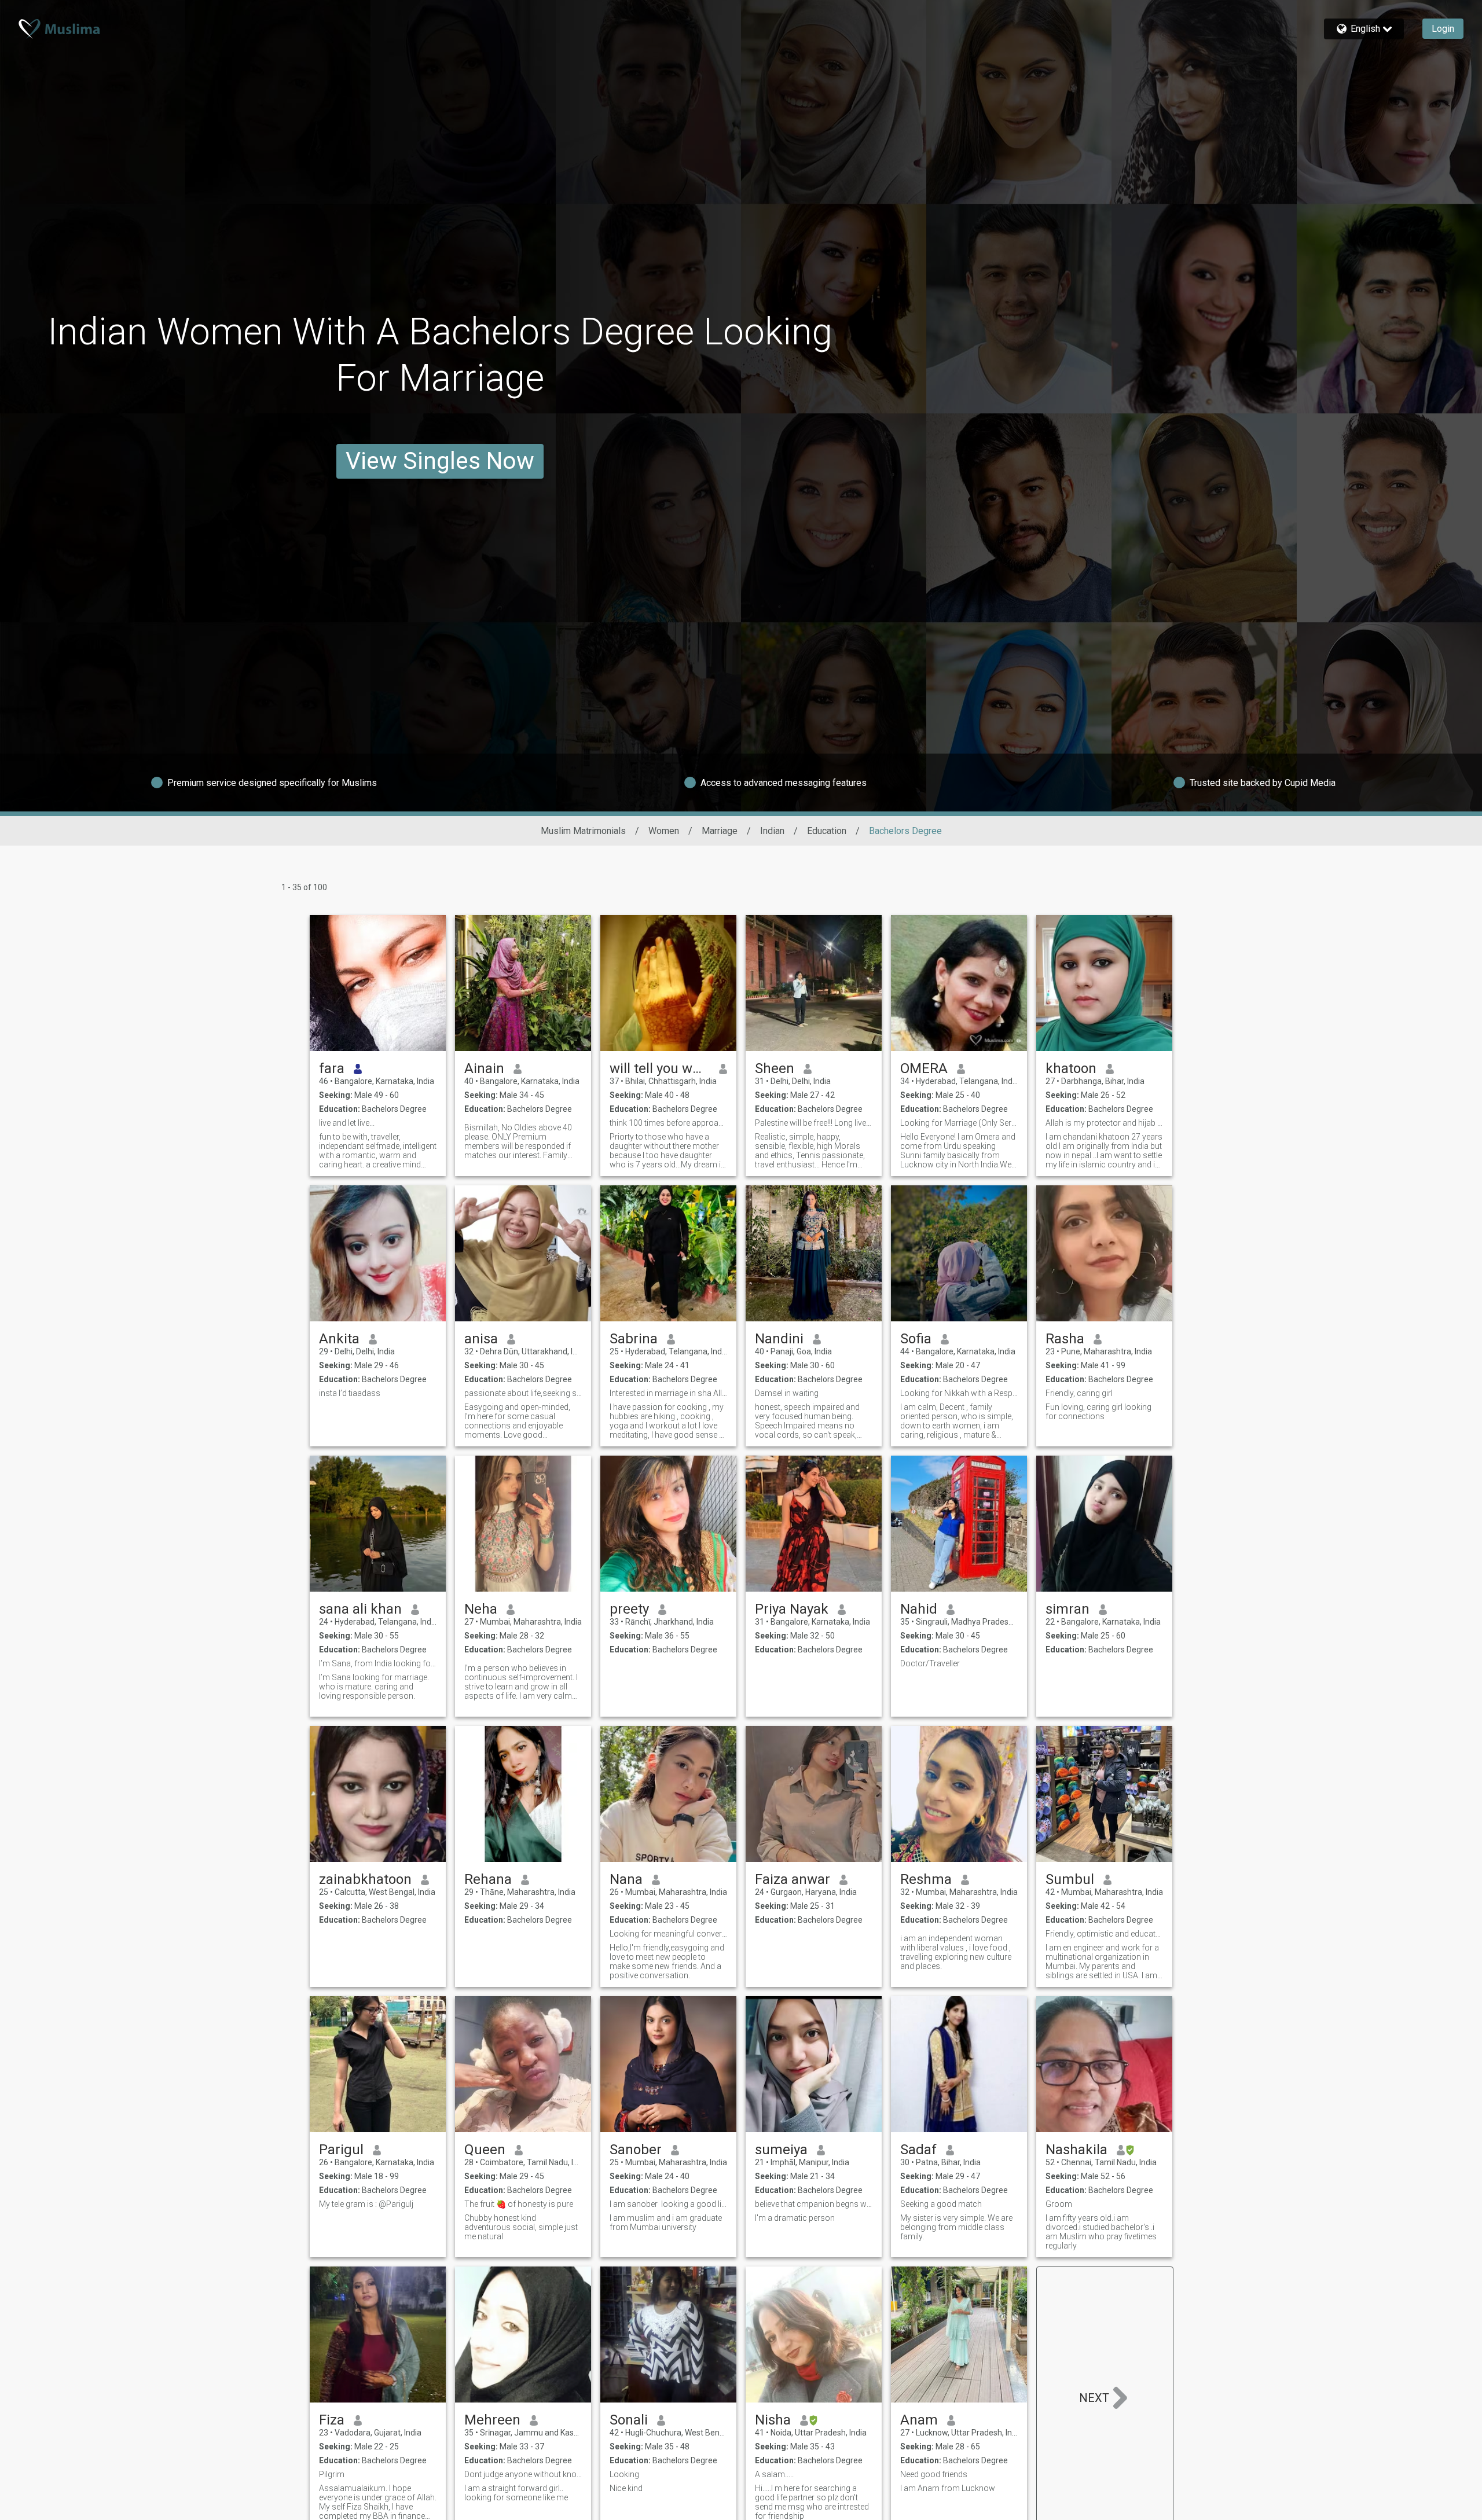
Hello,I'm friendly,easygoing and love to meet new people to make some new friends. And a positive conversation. (667, 1961)
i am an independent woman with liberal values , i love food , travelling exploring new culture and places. (956, 1952)
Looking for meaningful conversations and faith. (668, 1934)
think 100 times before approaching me (668, 1123)
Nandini (779, 1339)
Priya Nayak (792, 1609)
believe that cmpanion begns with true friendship (814, 2204)
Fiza (332, 2420)
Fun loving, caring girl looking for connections (1098, 1412)
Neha (481, 1609)
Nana (626, 1879)
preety (629, 1609)
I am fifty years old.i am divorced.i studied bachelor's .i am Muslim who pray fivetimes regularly (1101, 2232)
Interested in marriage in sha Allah (668, 1393)
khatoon (1071, 1068)
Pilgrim (332, 2474)
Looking (624, 2474)
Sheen (775, 1068)
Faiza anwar (793, 1879)
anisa (481, 1339)
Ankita (339, 1339)
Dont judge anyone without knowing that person (523, 2474)
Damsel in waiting (787, 1393)
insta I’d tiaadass (350, 1393)
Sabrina (634, 1339)
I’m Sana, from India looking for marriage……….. (378, 1663)
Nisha (773, 2420)
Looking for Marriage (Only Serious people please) (959, 1123)
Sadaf (918, 2150)
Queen (485, 2150)
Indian (772, 831)
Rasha (1065, 1339)
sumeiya (781, 2150)
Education (827, 831)
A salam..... (774, 2474)
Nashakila (1076, 2150)
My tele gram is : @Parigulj (366, 2204)
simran (1068, 1609)
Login (1443, 29)
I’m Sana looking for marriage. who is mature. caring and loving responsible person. (374, 1687)
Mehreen (492, 2420)
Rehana (488, 1879)
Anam (919, 2420)
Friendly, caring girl (1079, 1393)
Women (664, 831)
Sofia (916, 1339)
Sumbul (1070, 1879)
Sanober (636, 2150)
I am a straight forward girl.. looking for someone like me (516, 2493)
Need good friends (934, 2474)
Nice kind (626, 2488)
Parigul (341, 2150)
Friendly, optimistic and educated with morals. (1104, 1934)
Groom (1059, 2204)
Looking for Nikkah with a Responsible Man (959, 1393)
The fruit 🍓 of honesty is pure (519, 2204)
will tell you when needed (660, 1068)
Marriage (720, 831)
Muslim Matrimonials (583, 831)
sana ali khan (360, 1609)
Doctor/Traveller (930, 1663)
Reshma (926, 1879)
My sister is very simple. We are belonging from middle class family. (956, 2227)
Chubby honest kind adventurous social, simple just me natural (521, 2227)
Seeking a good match (941, 2204)
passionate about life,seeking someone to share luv (523, 1393)
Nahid (919, 1609)
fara (332, 1068)
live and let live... (347, 1123)
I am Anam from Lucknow (948, 2488)
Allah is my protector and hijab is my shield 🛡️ (1104, 1123)
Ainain (484, 1068)
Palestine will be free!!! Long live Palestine (814, 1123)
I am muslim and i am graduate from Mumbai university (666, 2223)
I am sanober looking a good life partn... (668, 2204)
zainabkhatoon (365, 1879)
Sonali (629, 2420)
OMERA (924, 1068)
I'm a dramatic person (795, 2218)
